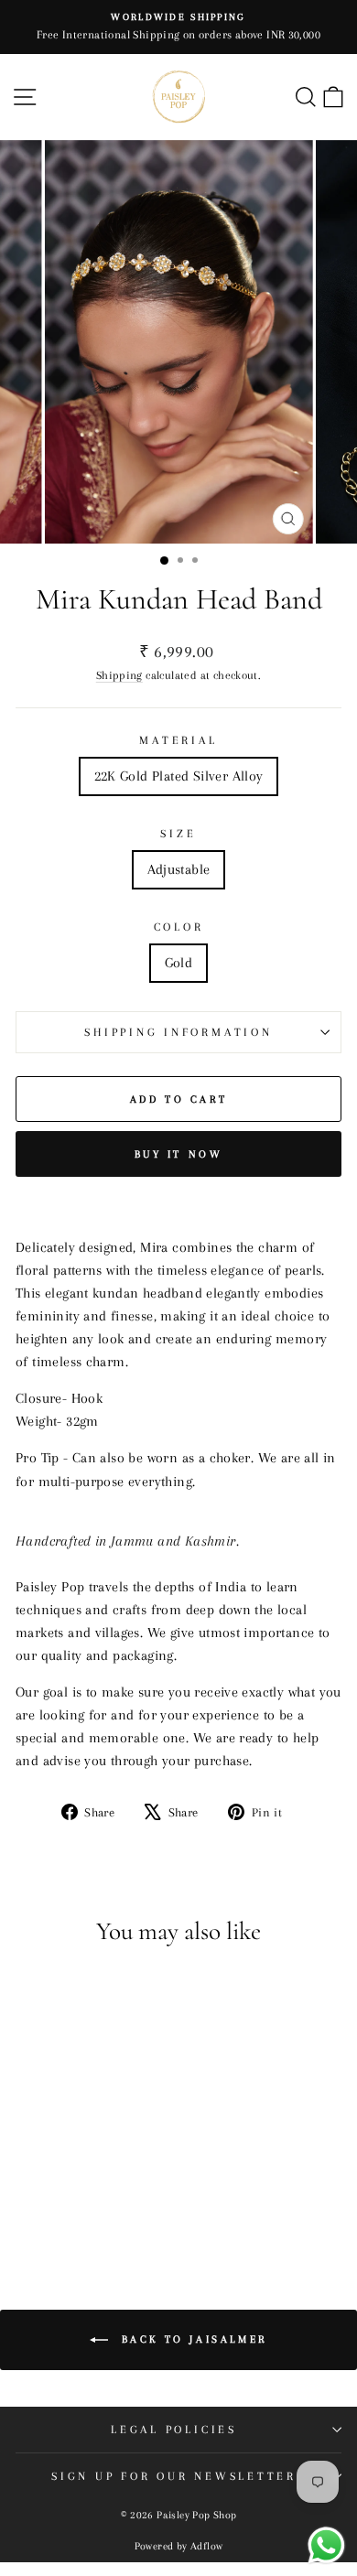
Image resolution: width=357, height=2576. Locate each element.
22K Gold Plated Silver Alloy (179, 776)
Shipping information (178, 1032)
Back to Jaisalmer (191, 2339)
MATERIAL (178, 740)
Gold (179, 963)
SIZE (178, 834)
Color (179, 927)
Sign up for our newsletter (174, 2476)
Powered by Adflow (179, 2546)
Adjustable (179, 869)
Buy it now (179, 1154)
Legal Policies (174, 2430)
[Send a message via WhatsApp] (326, 2545)
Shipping (119, 675)
